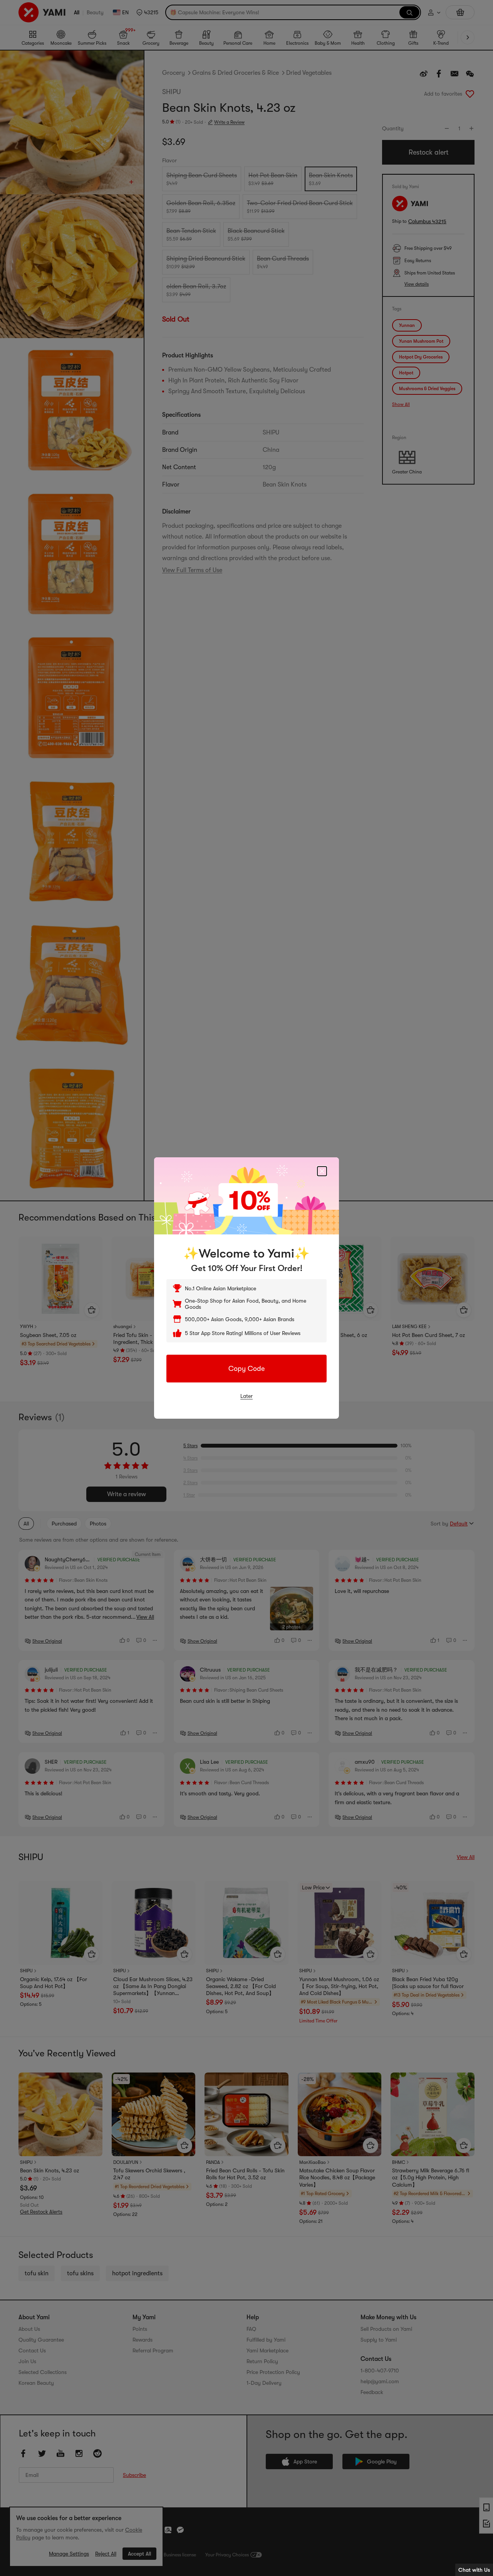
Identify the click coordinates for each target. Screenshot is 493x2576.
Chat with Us (474, 2570)
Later (246, 1396)
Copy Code (246, 1369)
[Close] (322, 1171)
